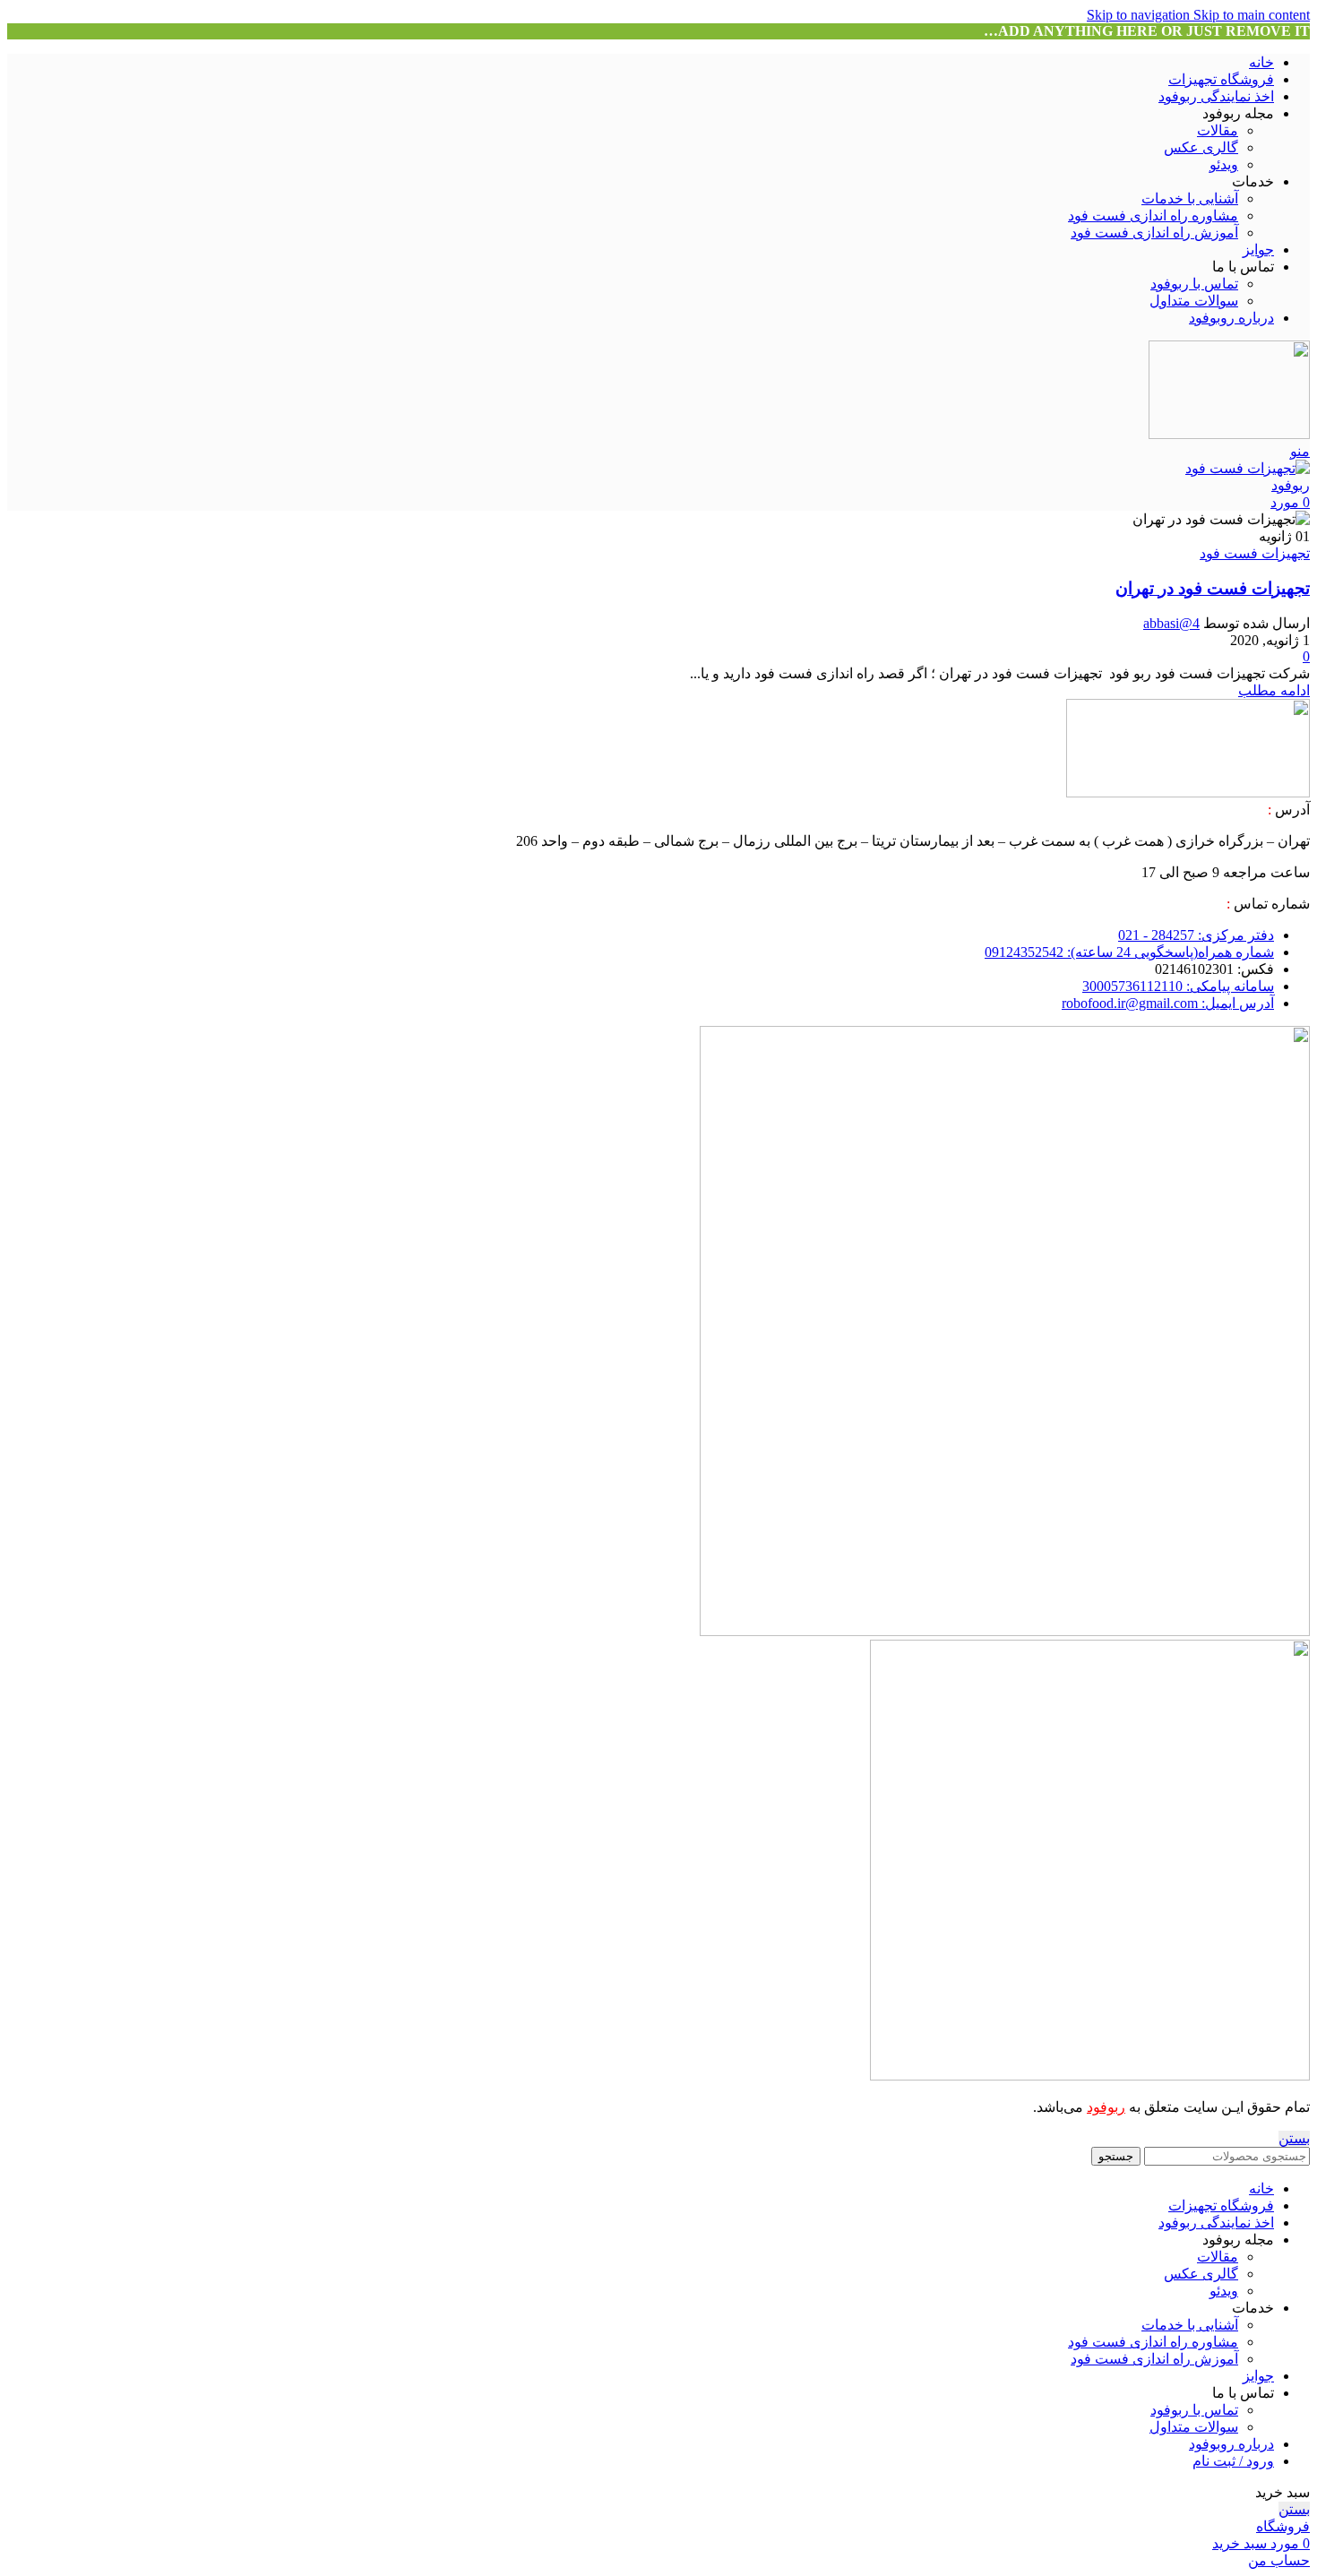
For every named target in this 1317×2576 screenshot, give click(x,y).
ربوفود (1106, 2107)
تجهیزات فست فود (1255, 553)
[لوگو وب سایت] (1229, 434)
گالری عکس (1201, 147)
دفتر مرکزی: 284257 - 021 (1196, 935)
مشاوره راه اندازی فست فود (1153, 215)
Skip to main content (1252, 15)
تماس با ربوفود (1194, 284)
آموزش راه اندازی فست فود (1154, 233)
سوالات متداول (1194, 301)
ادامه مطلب (1274, 690)
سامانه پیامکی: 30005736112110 (1178, 986)
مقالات (1218, 130)
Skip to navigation (1140, 15)
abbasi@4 (1171, 623)
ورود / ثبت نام (1233, 2461)
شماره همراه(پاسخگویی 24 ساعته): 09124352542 (1129, 952)
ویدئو (1224, 164)
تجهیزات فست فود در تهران (1213, 588)
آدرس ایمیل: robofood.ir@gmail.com (1168, 1003)
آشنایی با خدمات (1190, 198)
